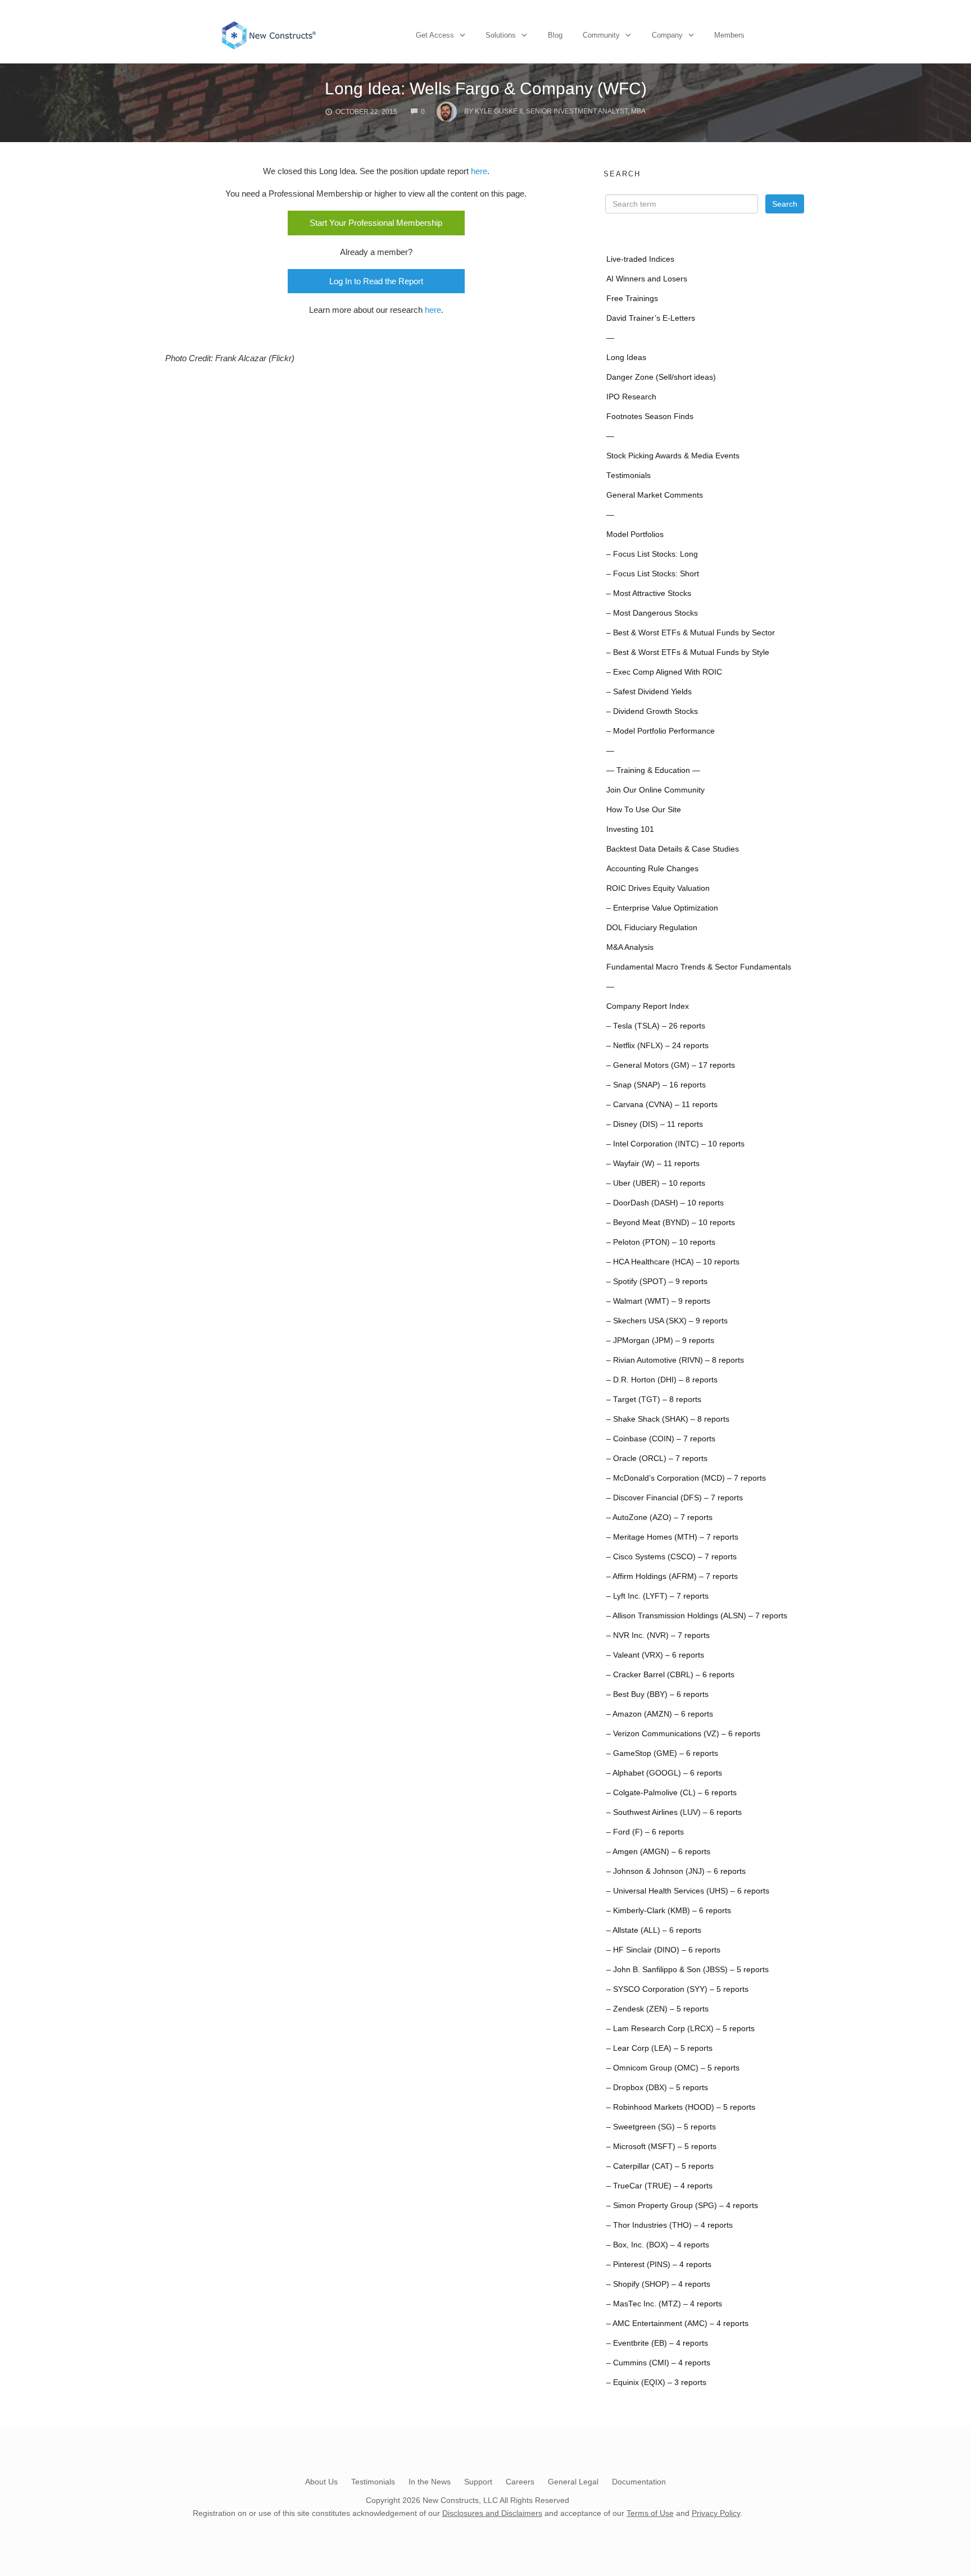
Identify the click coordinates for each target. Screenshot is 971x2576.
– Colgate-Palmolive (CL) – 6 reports (671, 1793)
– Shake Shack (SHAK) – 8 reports (668, 1419)
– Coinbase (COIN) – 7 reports (661, 1439)
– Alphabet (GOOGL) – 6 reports (664, 1773)
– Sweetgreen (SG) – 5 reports (661, 2127)
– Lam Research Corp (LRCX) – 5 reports (680, 2029)
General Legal (573, 2482)
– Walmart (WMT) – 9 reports (658, 1301)
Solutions (501, 35)
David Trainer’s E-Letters (651, 318)
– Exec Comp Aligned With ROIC (664, 672)
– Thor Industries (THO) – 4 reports (670, 2225)
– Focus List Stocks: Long (652, 554)
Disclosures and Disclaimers (492, 2513)
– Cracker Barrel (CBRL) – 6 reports (670, 1675)
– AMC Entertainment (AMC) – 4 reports (677, 2324)
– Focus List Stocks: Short (653, 574)
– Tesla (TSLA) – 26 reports (656, 1026)
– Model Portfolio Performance (661, 731)
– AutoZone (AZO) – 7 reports (659, 1517)
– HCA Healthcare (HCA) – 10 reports (673, 1262)
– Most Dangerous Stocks (652, 613)
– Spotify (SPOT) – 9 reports (657, 1282)
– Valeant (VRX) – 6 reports (655, 1655)
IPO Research (631, 397)
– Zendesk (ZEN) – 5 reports (657, 2009)
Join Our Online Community (655, 790)
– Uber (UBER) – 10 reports (656, 1183)
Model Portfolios (635, 534)
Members (729, 35)
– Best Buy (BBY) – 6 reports (657, 1694)
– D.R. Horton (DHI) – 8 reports (662, 1380)
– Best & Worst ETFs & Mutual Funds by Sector (691, 633)
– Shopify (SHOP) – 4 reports (658, 2284)
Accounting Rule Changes (652, 869)
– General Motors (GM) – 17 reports (671, 1065)
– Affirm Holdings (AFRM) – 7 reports (672, 1576)
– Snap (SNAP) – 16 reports (656, 1085)
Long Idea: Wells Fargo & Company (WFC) (486, 88)
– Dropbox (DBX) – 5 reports (657, 2088)
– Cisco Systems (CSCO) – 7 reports (671, 1557)
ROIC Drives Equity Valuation (658, 888)
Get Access (435, 35)
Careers (520, 2482)
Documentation (639, 2482)
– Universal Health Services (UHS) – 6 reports (688, 1891)
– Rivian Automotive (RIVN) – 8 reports (675, 1360)
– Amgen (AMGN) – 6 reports (658, 1852)
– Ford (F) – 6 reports (645, 1832)
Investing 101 (630, 829)
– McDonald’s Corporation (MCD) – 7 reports (686, 1478)
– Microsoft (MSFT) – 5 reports (661, 2147)
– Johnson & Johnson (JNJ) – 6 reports (676, 1871)
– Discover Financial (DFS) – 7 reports (675, 1498)
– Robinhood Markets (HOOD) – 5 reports (681, 2107)
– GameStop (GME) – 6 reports (662, 1753)
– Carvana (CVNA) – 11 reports (662, 1105)
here (479, 171)
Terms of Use (650, 2513)
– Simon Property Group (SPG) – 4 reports (682, 2206)
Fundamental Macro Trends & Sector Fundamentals (699, 967)
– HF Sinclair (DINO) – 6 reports (663, 1950)
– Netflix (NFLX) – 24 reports (657, 1046)
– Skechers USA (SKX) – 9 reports (667, 1321)
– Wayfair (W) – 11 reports (653, 1164)
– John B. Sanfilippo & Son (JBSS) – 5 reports (688, 1970)
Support (478, 2482)
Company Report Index (648, 1006)
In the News (430, 2482)
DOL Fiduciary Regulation (652, 928)
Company (667, 35)
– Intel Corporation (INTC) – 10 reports (675, 1144)
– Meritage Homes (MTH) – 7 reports (672, 1537)
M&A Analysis (630, 947)
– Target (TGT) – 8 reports (654, 1399)
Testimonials (629, 475)
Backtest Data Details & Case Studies (673, 849)
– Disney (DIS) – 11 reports (655, 1124)
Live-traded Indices (640, 259)
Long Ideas (626, 358)
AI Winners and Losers (647, 279)
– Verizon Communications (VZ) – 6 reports (683, 1734)
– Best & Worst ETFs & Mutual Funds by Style (688, 652)
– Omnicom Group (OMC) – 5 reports (673, 2068)
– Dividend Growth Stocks (652, 711)
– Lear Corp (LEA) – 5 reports (659, 2048)
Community (601, 35)
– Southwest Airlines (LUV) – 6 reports (674, 1812)
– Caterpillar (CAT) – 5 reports (660, 2166)
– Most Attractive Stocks (649, 593)
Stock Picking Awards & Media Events (673, 456)
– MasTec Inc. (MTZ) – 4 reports (664, 2304)
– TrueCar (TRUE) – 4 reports (659, 2186)
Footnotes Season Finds (650, 417)
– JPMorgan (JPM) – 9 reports (660, 1341)
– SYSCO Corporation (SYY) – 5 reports (677, 1989)
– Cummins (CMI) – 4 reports (658, 2363)
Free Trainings (632, 299)
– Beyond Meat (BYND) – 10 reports (671, 1223)
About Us (321, 2482)
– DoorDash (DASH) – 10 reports (665, 1203)
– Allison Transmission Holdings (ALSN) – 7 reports (697, 1616)
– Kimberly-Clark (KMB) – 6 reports (669, 1911)
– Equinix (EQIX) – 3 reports (656, 2382)
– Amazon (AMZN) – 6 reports (660, 1714)
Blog (555, 35)
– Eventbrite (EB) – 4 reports (657, 2343)
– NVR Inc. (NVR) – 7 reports (658, 1635)
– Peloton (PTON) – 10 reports (661, 1242)
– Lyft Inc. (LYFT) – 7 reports (657, 1596)
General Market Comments (655, 495)
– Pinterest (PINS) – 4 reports (659, 2265)
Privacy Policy (716, 2513)
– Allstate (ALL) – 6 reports (654, 1930)
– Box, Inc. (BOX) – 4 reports (658, 2245)
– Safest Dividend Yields (649, 692)
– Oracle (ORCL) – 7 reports (657, 1458)
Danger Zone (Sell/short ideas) (661, 377)
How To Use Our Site (644, 810)
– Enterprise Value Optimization (662, 908)
